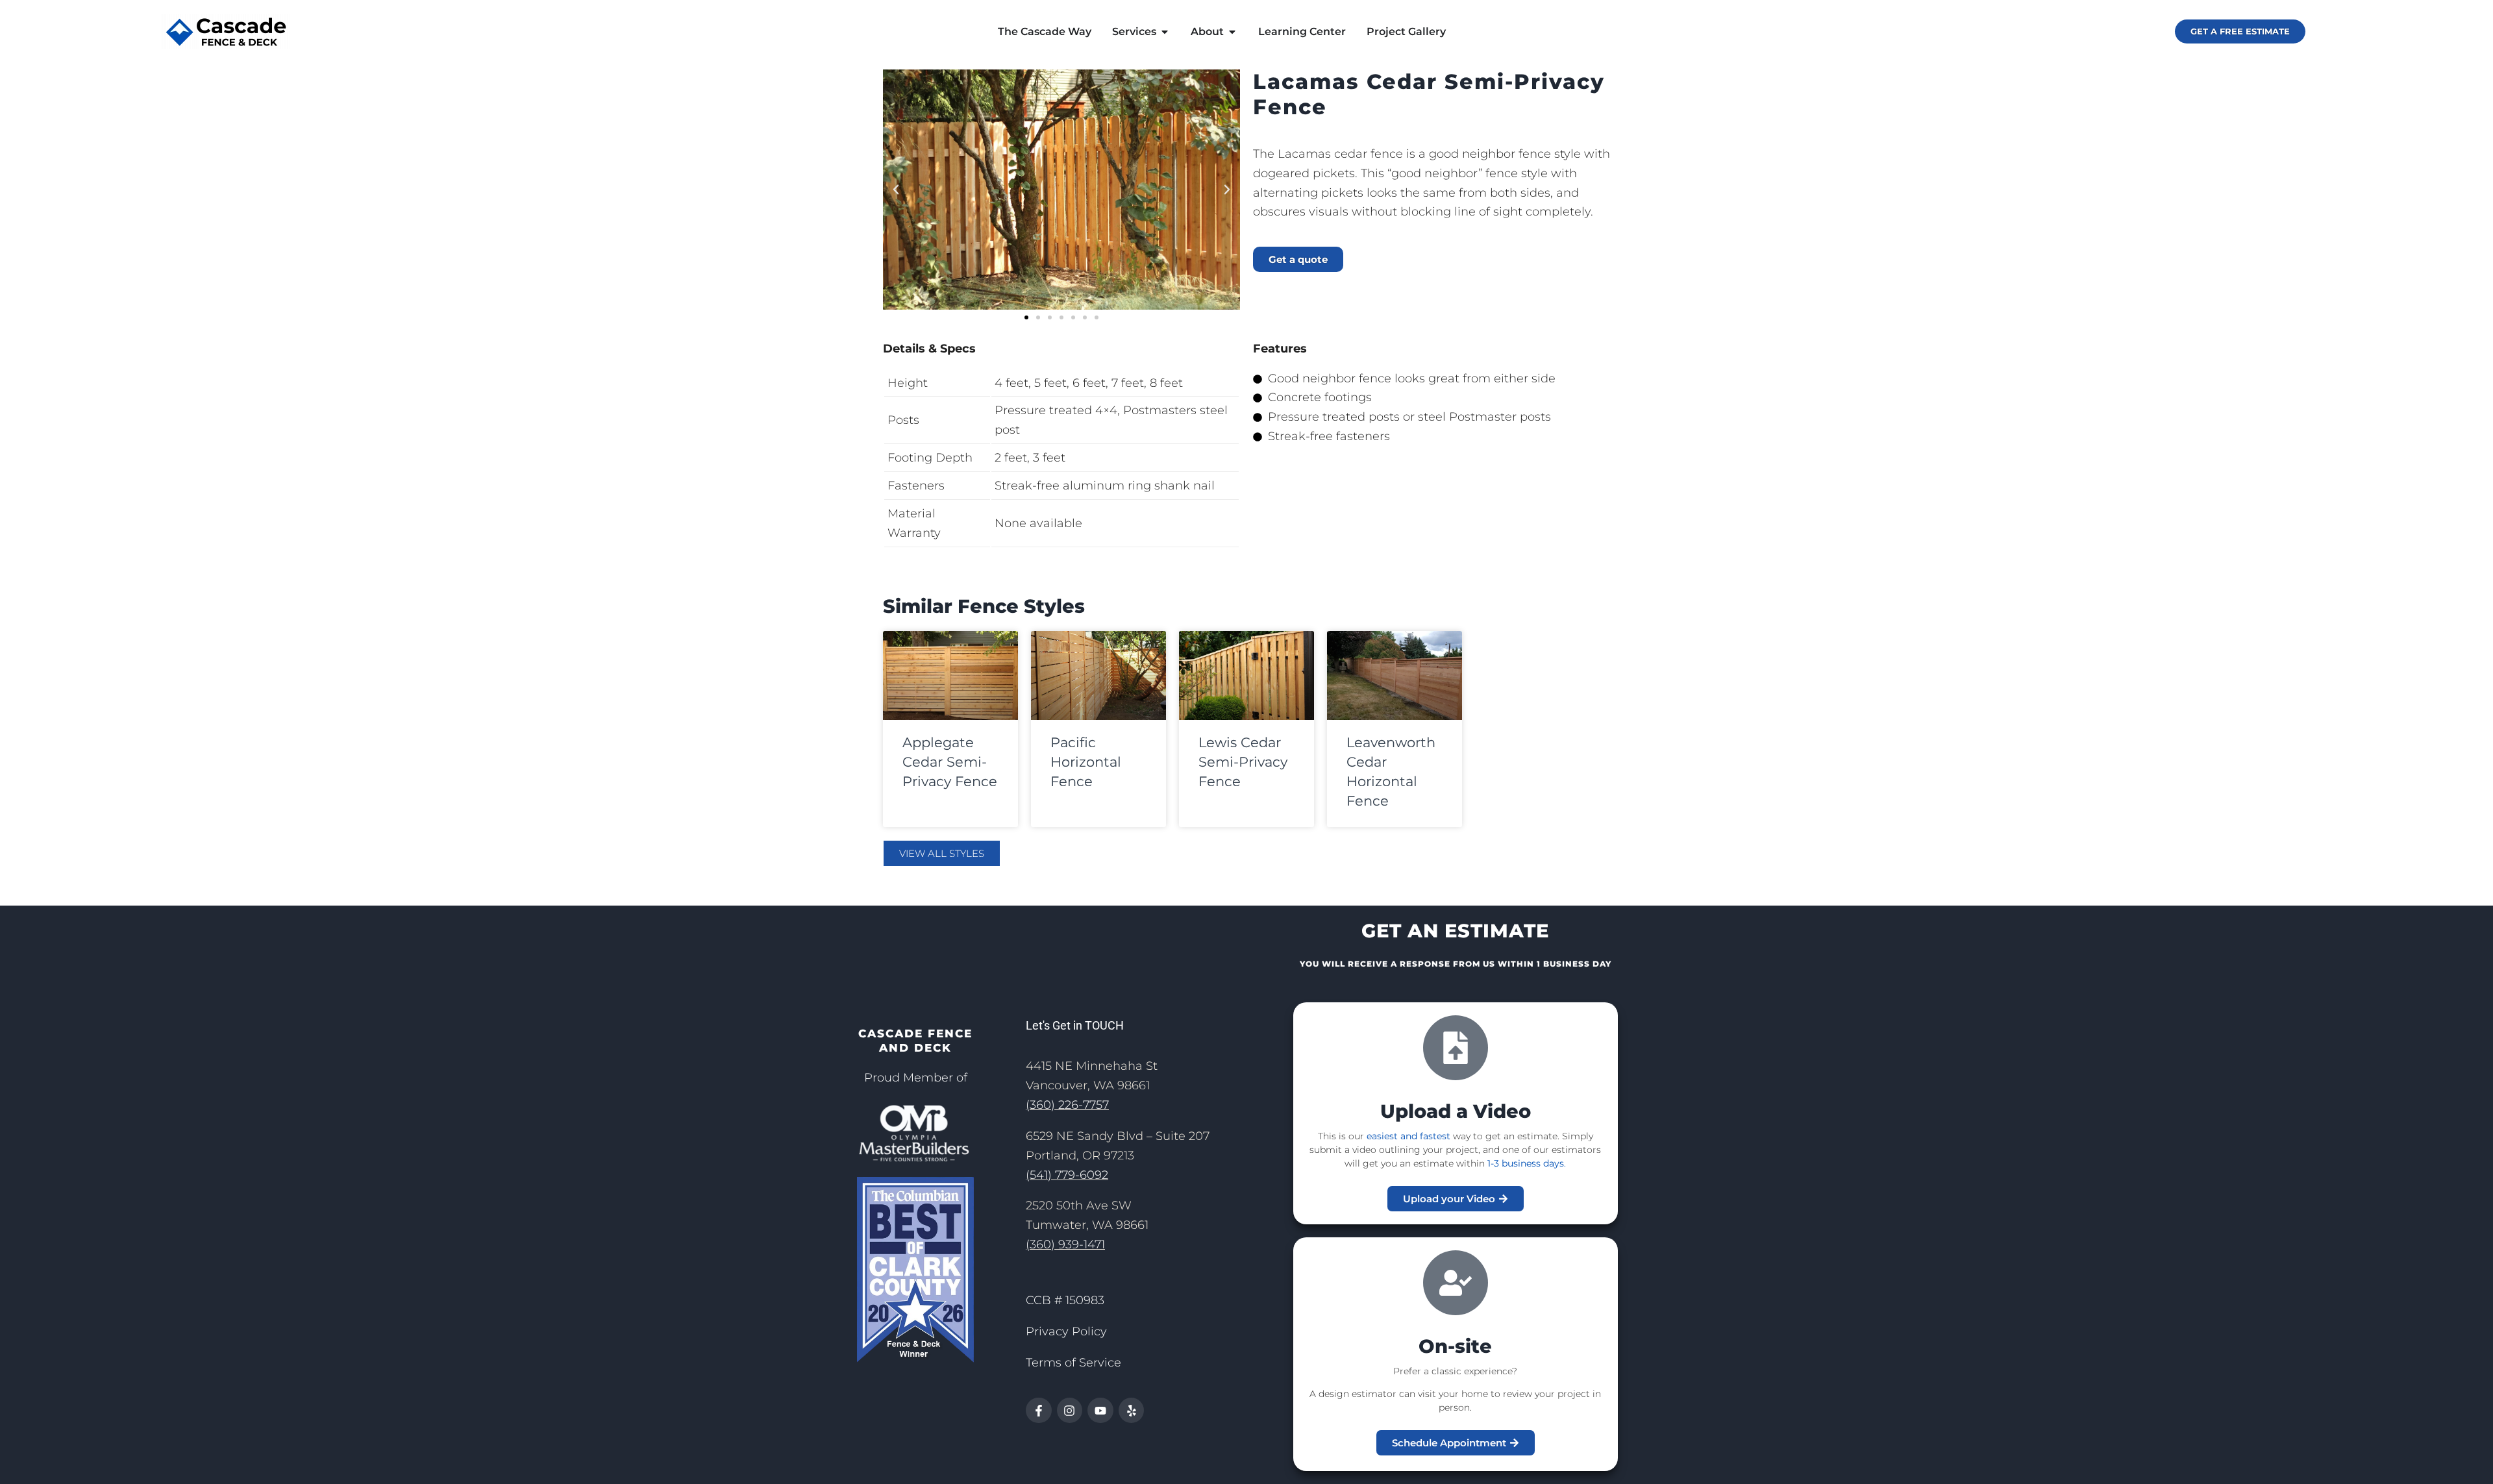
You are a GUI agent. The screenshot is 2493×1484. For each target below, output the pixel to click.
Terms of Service (1073, 1363)
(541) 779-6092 (1067, 1175)
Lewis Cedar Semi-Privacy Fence (1243, 762)
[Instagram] (1070, 1411)
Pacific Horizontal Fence (1086, 762)
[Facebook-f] (1039, 1411)
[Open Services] (1165, 32)
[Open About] (1232, 32)
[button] (896, 190)
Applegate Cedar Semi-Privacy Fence (950, 762)
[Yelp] (1132, 1411)
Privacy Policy (1066, 1331)
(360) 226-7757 (1067, 1105)
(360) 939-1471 (1065, 1244)
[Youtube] (1100, 1411)
